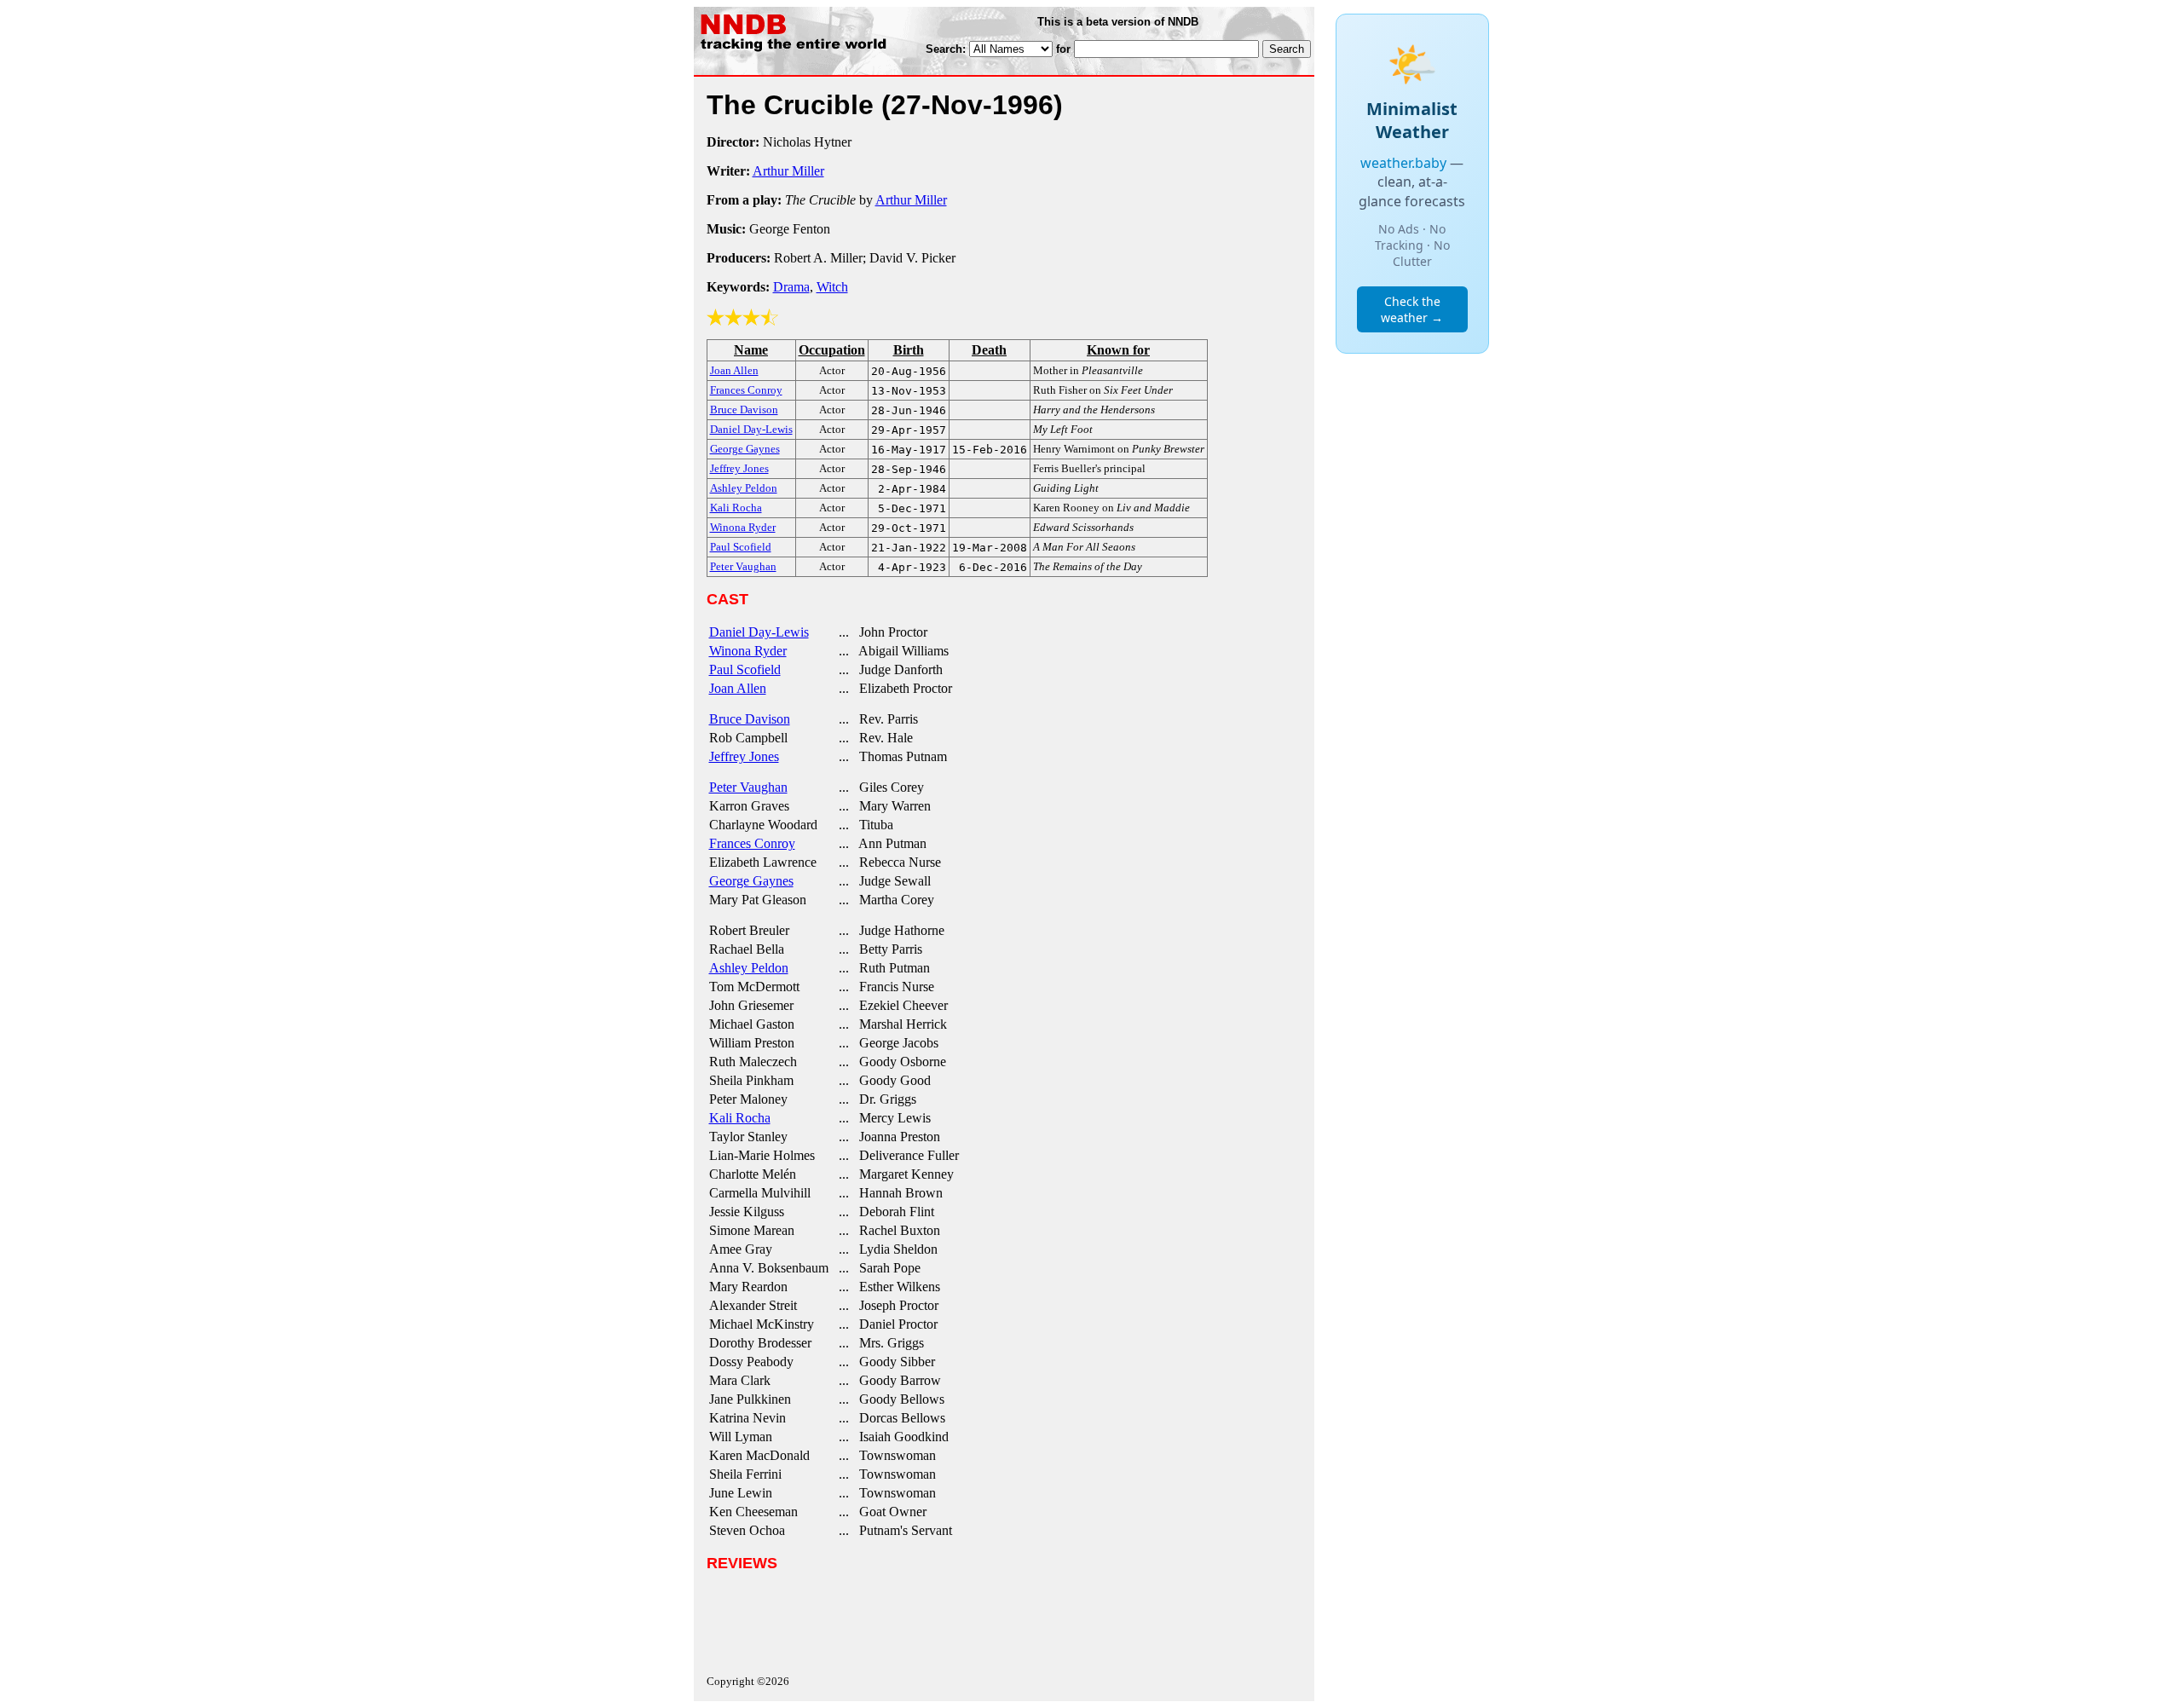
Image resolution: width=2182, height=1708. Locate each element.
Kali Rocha (740, 1118)
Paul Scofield (745, 669)
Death (989, 350)
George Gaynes (751, 881)
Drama (791, 287)
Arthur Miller (788, 171)
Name (751, 350)
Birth (909, 350)
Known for (1118, 350)
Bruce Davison (750, 719)
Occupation (832, 350)
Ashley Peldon (749, 968)
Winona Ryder (748, 651)
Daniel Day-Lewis (759, 632)
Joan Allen (738, 688)
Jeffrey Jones (744, 756)
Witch (832, 287)
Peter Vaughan (748, 787)
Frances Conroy (752, 843)
